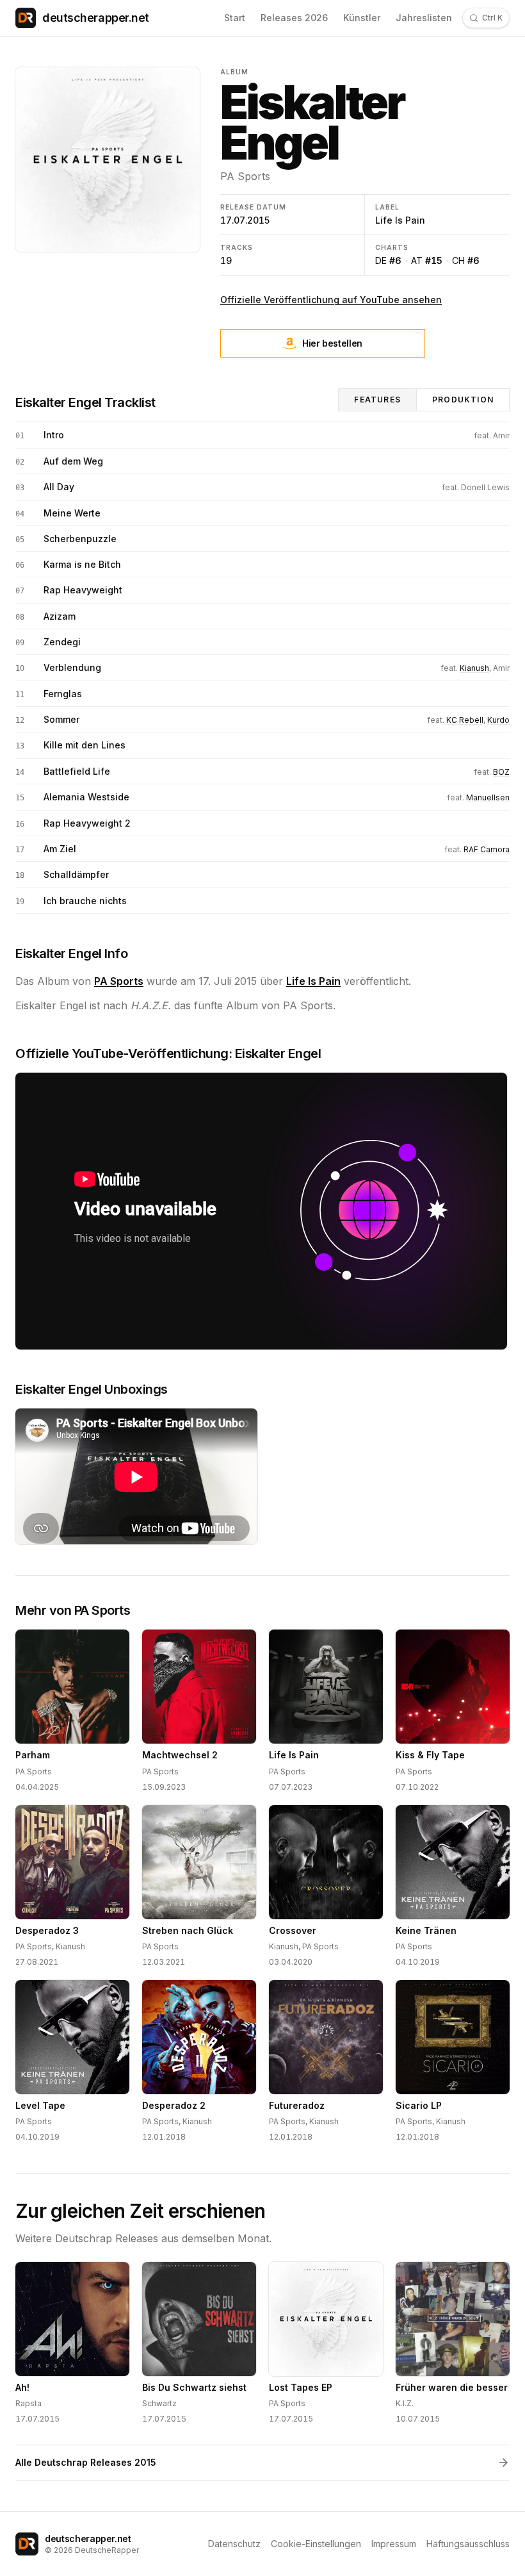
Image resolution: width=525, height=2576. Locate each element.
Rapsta (28, 2403)
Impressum (394, 2544)
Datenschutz (234, 2544)
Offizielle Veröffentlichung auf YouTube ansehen (331, 300)
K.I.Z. (405, 2403)
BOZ (501, 772)
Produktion (463, 400)
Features (377, 400)
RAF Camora (487, 849)
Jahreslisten (424, 18)
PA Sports (245, 176)
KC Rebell (465, 720)
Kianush (474, 668)
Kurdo (498, 720)
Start (235, 18)
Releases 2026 (294, 18)
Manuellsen (488, 797)
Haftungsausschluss (468, 2544)
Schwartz (159, 2403)
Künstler (362, 18)
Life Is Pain (400, 220)
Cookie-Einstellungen (316, 2544)
